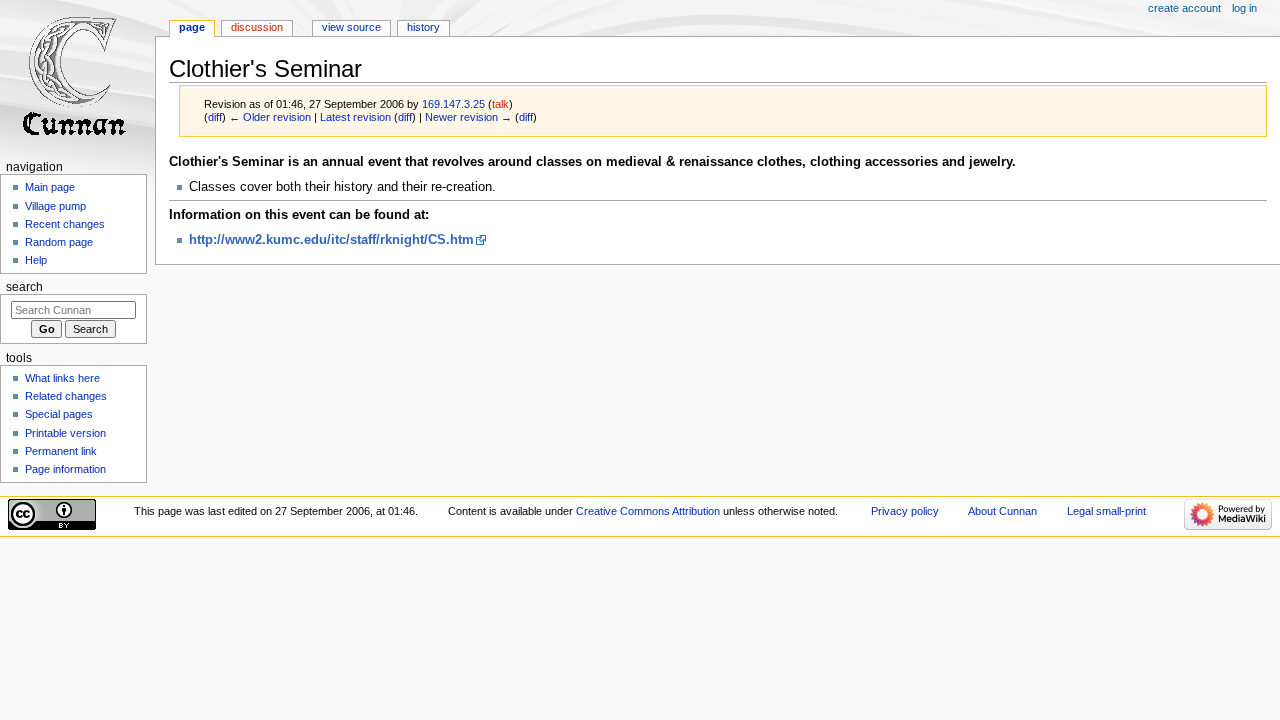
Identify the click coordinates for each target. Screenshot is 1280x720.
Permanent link (61, 451)
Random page (59, 242)
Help (36, 260)
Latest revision (355, 117)
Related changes (66, 396)
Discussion (257, 27)
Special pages (59, 414)
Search (24, 287)
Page (192, 27)
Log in (1244, 8)
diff (215, 117)
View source (351, 27)
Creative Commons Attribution (648, 511)
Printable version (65, 433)
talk (500, 104)
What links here (62, 378)
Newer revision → (468, 117)
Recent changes (65, 224)
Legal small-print (1106, 511)
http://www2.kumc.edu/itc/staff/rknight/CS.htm (331, 240)
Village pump (55, 206)
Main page (50, 187)
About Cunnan (1002, 511)
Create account (1184, 8)
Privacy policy (905, 511)
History (423, 27)
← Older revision (270, 117)
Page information (65, 469)
